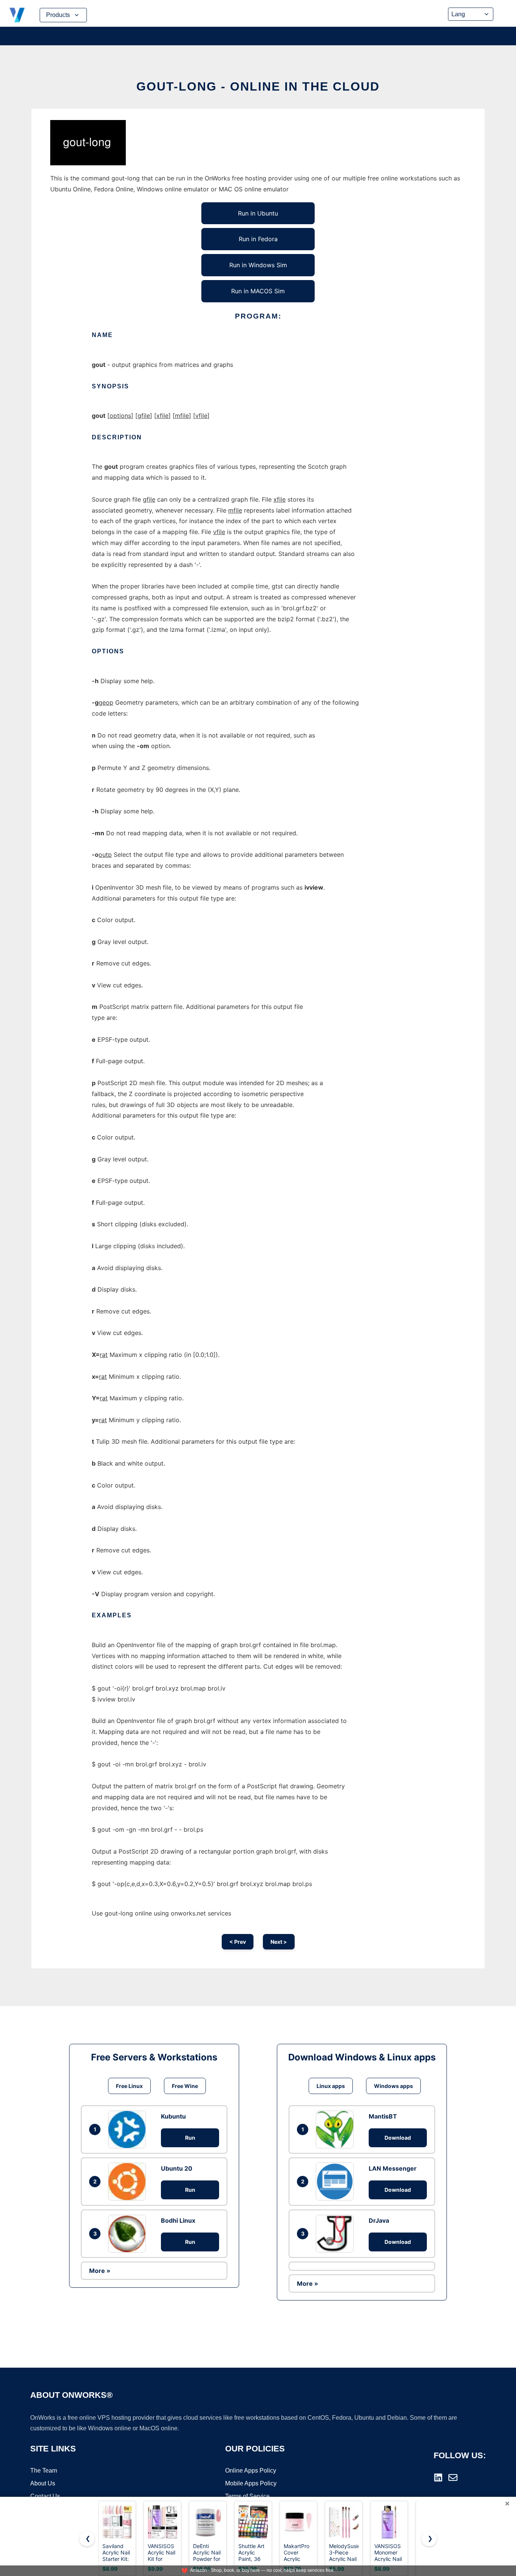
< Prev (238, 1942)
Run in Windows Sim (258, 265)
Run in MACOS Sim (258, 291)
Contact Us (45, 2496)
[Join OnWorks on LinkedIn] (438, 2477)
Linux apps (331, 2086)
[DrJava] (337, 2234)
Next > (279, 1942)
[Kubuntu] (129, 2129)
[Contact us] (453, 2477)
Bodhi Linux (178, 2220)
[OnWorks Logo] (17, 15)
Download (398, 2138)
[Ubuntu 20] (129, 2182)
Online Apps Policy (251, 2471)
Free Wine (185, 2086)
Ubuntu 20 (177, 2168)
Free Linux (129, 2086)
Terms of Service (247, 2496)
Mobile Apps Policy (251, 2483)
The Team (44, 2471)
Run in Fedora (258, 239)
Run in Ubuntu (258, 213)
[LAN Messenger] (337, 2181)
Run (190, 2138)
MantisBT (383, 2116)
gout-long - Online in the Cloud (258, 86)
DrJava (379, 2220)
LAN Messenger (393, 2168)
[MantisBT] (337, 2129)
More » (100, 2271)
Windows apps (393, 2086)
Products (58, 15)
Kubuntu (173, 2116)
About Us (43, 2483)
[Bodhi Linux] (129, 2234)
